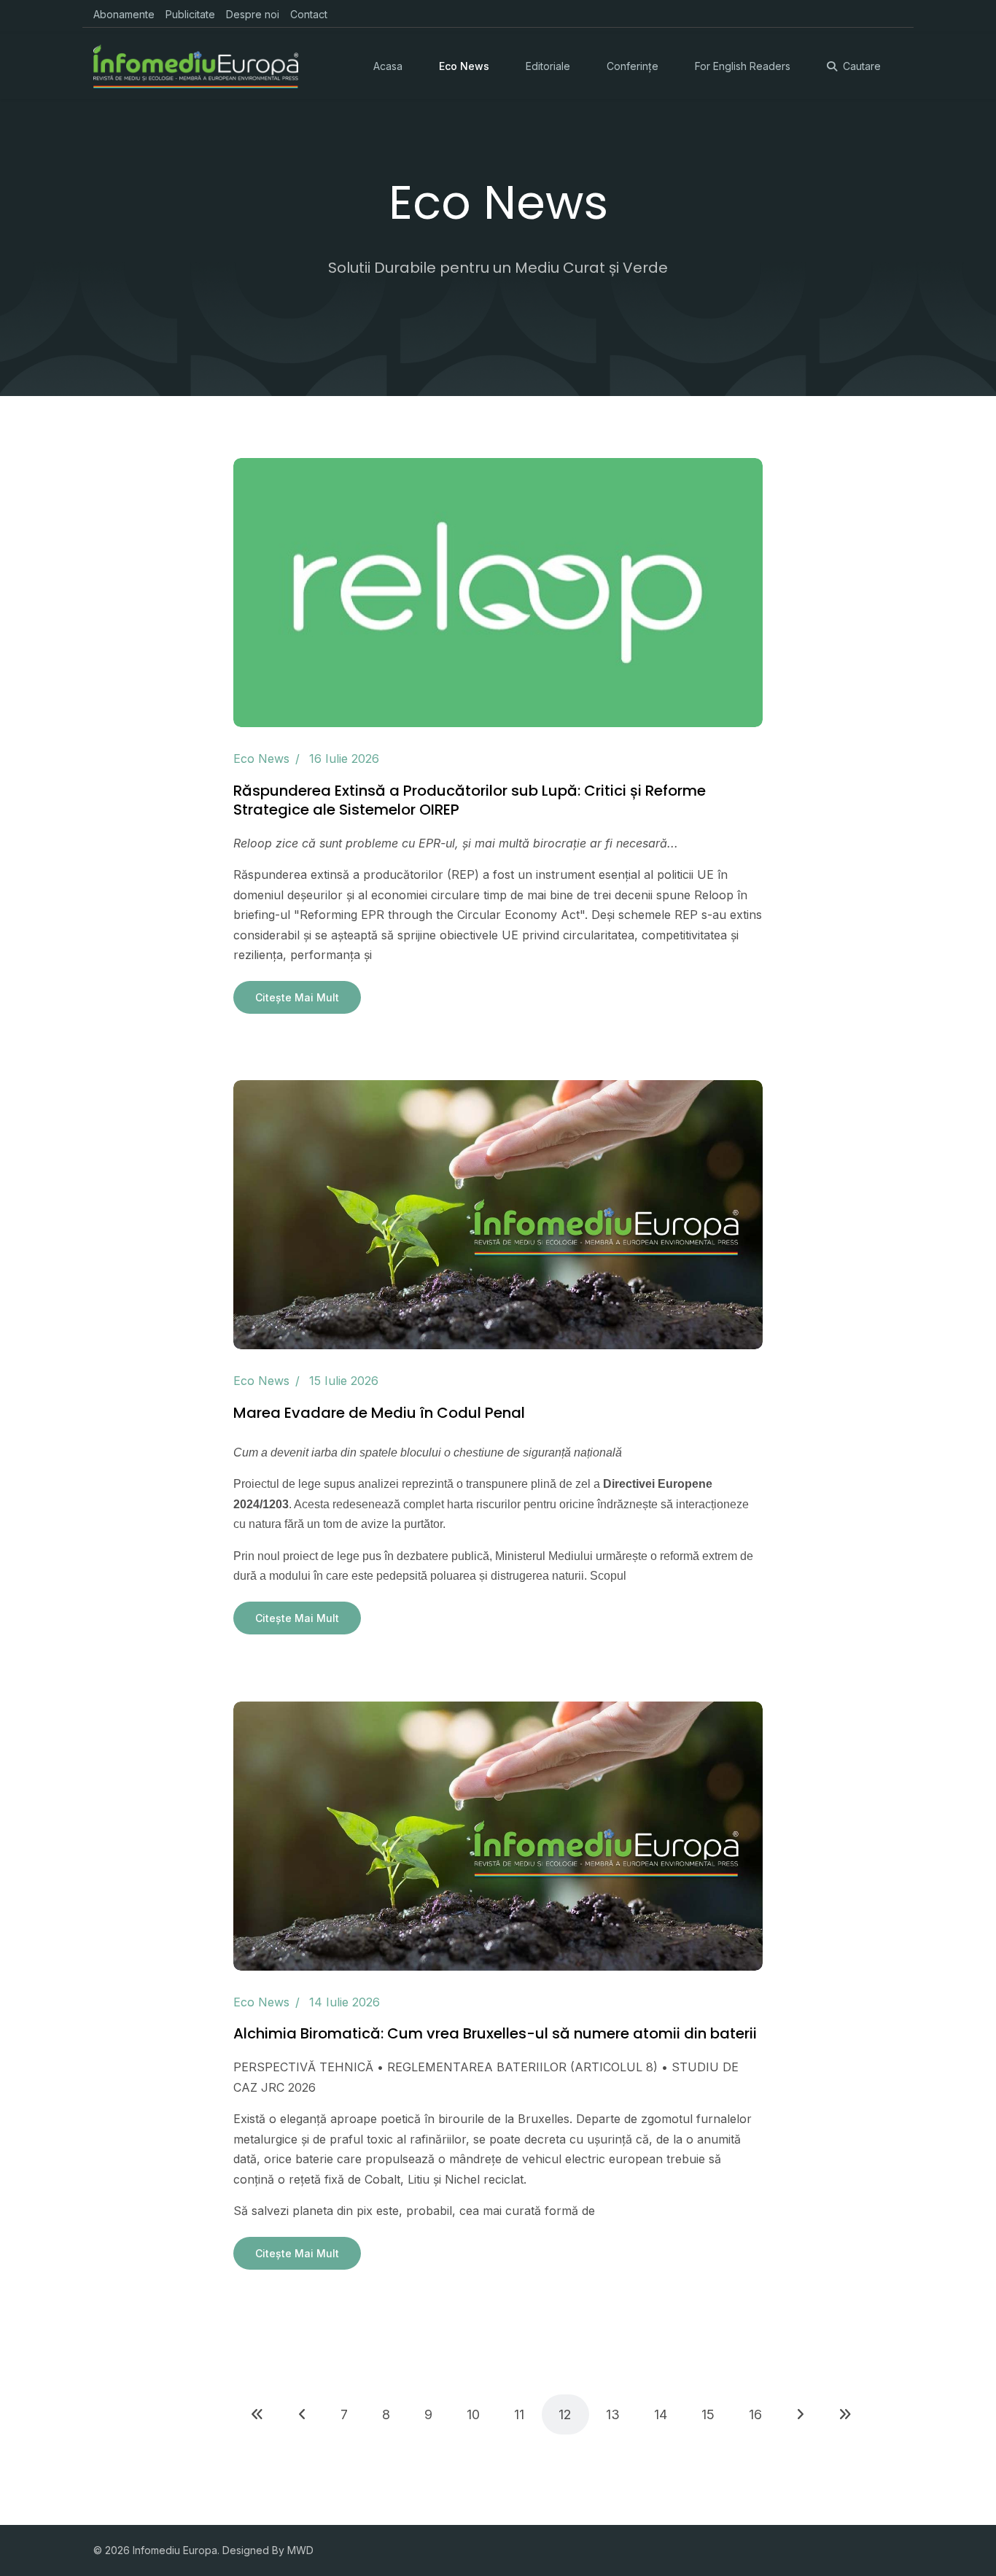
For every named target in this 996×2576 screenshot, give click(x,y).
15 (708, 2414)
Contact (309, 14)
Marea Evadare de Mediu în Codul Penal (379, 1413)
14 (661, 2414)
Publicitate (190, 14)
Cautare (862, 66)
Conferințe (633, 66)
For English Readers (743, 66)
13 (613, 2414)
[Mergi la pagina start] (257, 2414)
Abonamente (124, 14)
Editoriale (548, 66)
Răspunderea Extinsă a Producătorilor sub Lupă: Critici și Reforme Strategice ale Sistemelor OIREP (470, 800)
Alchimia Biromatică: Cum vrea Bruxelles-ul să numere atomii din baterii (495, 2033)
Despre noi (253, 14)
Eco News (464, 66)
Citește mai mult (297, 997)
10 (473, 2414)
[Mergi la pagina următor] (800, 2414)
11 (519, 2414)
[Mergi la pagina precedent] (302, 2414)
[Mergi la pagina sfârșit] (845, 2414)
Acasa (388, 66)
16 (755, 2414)
